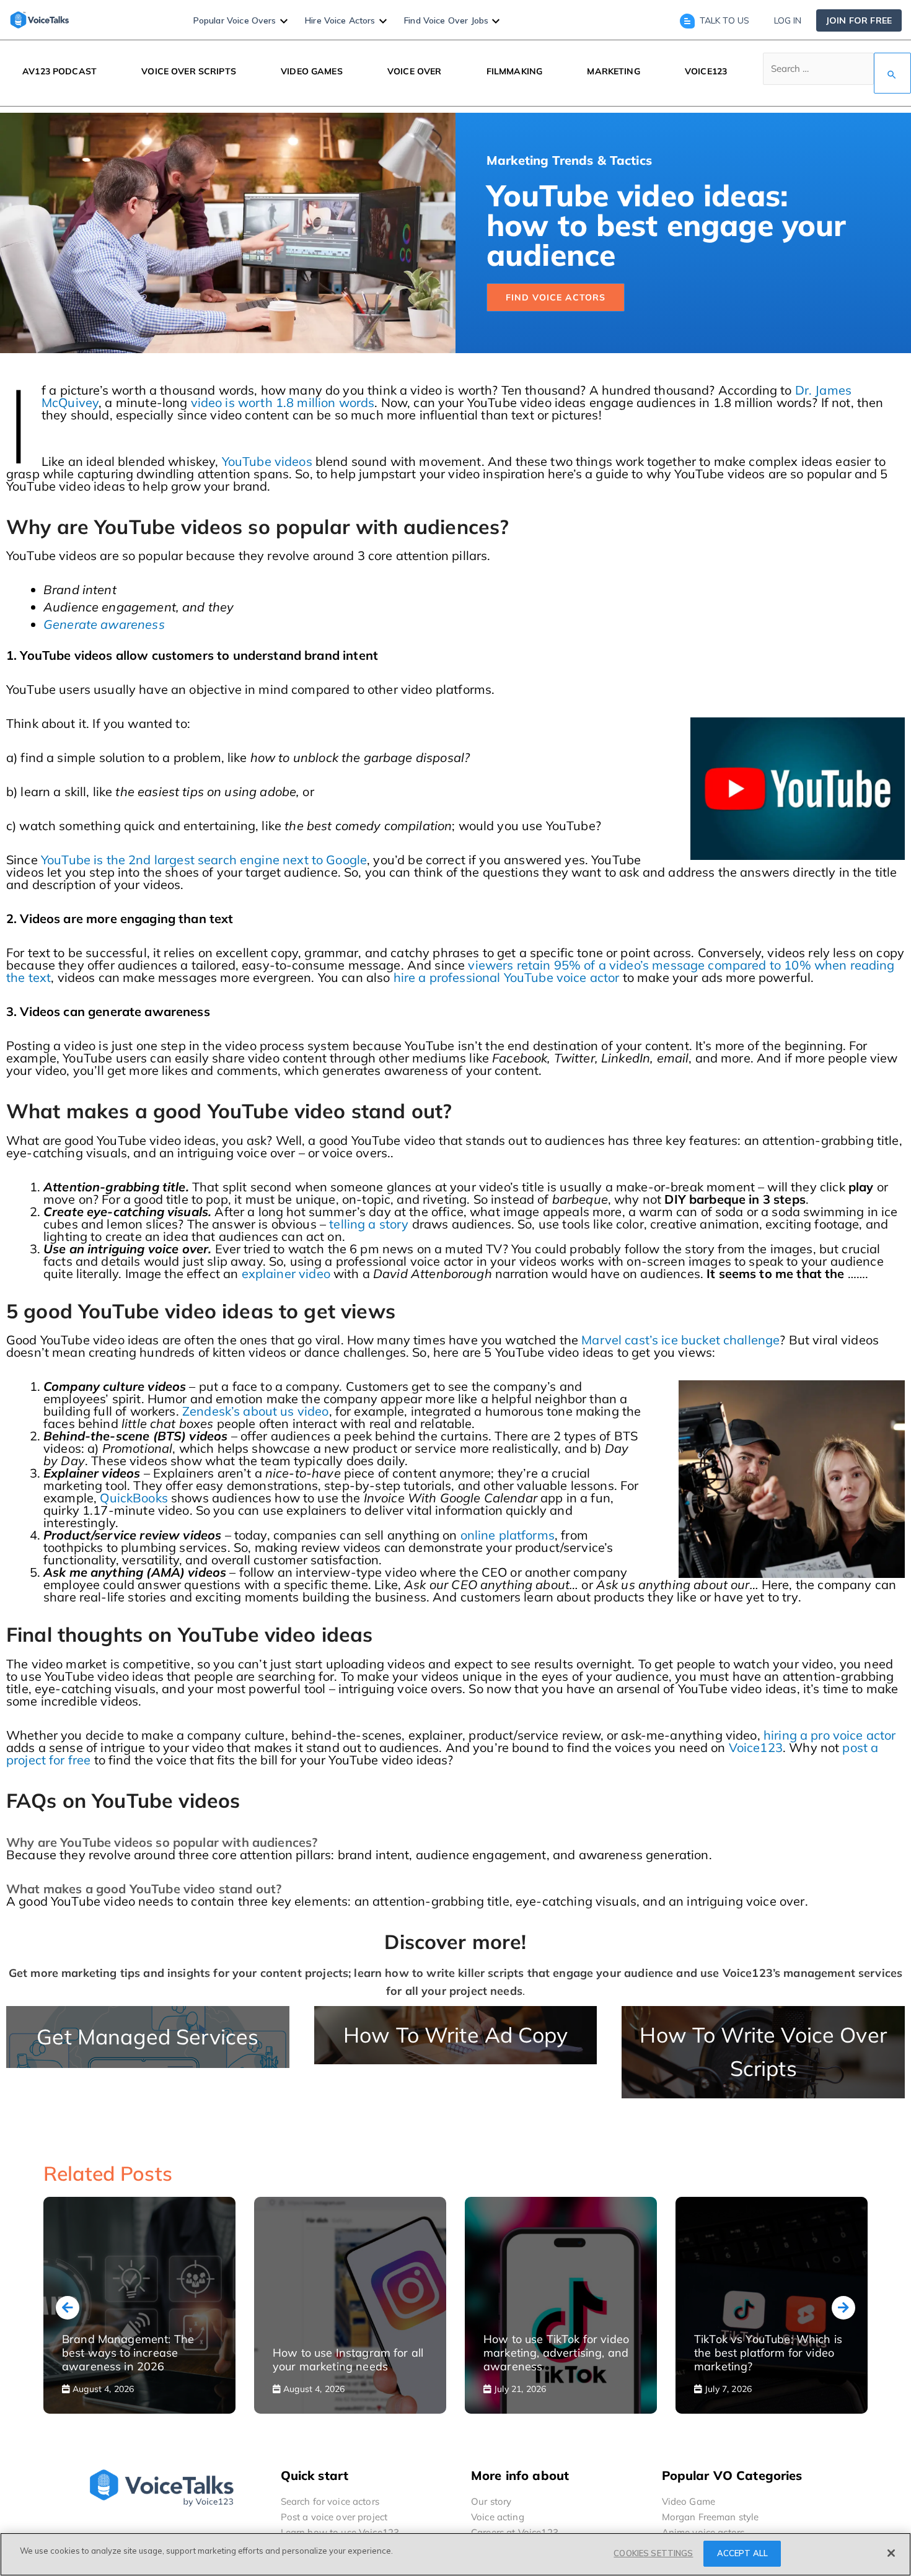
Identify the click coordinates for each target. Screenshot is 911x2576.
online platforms (508, 1535)
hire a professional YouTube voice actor (507, 977)
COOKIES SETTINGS (653, 2553)
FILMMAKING (515, 71)
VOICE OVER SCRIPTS (189, 71)
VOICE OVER (415, 71)
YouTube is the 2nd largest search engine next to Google (204, 860)
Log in (788, 20)
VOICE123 (706, 71)
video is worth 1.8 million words (283, 402)
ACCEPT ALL (742, 2553)
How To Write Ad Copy (455, 2035)
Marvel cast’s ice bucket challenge (680, 1340)
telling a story (369, 1224)
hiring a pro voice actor (830, 1735)
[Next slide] (843, 2308)
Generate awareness (104, 624)
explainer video (286, 1273)
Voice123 (756, 1747)
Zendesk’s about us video (256, 1411)
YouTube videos (267, 461)
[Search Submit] (892, 73)
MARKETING (613, 71)
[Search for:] (837, 73)
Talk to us (725, 20)
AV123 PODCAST (59, 71)
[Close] (891, 2553)
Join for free (859, 20)
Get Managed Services (147, 2037)
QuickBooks (134, 1498)
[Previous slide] (68, 2308)
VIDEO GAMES (312, 71)
